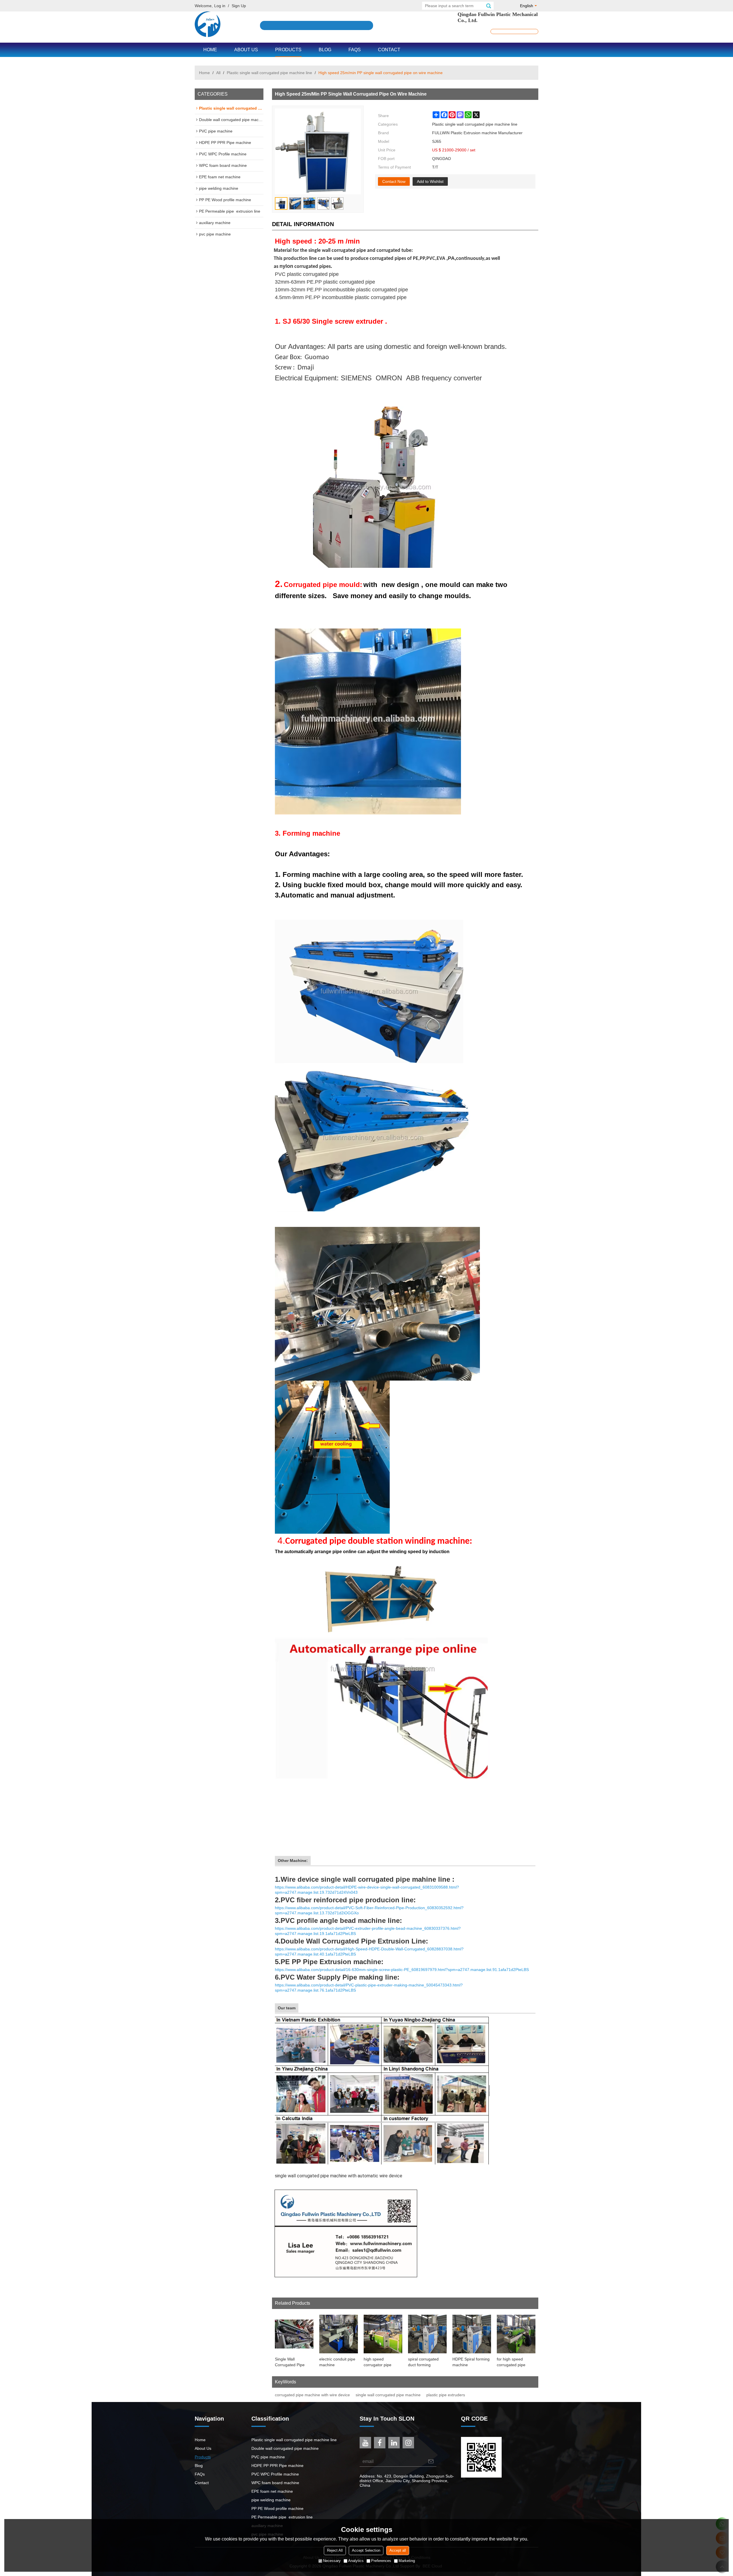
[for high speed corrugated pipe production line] (516, 2334)
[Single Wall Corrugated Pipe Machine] (294, 2334)
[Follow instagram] (408, 2443)
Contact (389, 50)
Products (288, 50)
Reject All (335, 2550)
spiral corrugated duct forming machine (423, 2362)
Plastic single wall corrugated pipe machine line (269, 73)
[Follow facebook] (380, 2443)
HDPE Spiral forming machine (471, 2362)
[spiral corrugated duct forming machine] (427, 2334)
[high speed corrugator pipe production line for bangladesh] (383, 2334)
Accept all (398, 2550)
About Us (246, 50)
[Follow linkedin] (394, 2443)
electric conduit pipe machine (337, 2362)
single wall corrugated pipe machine (388, 2395)
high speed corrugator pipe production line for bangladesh (380, 2362)
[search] (488, 6)
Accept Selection (366, 2550)
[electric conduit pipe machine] (339, 2334)
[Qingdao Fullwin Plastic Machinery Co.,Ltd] (208, 24)
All (218, 73)
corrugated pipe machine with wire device (312, 2395)
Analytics (356, 2561)
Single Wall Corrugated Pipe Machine (290, 2362)
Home (210, 50)
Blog (325, 50)
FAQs (355, 50)
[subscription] (431, 2461)
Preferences (381, 2561)
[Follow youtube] (365, 2443)
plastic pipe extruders (446, 2395)
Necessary (332, 2561)
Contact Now (394, 181)
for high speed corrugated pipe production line (511, 2362)
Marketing (407, 2561)
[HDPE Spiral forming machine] (472, 2334)
